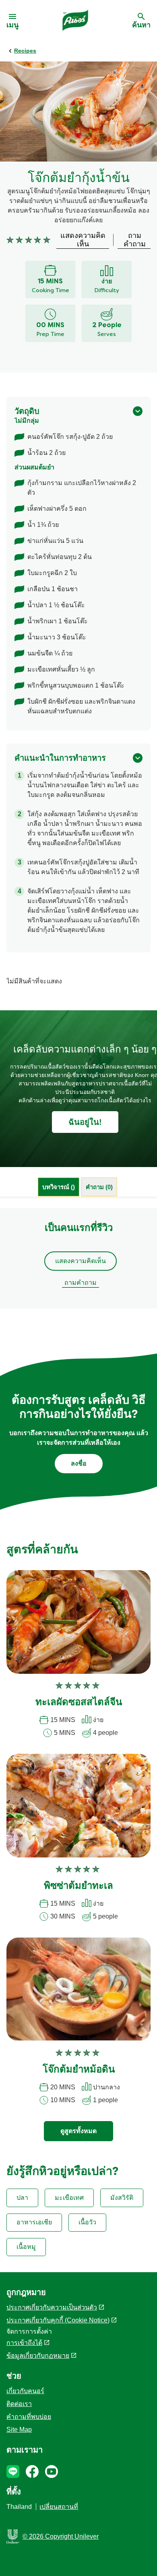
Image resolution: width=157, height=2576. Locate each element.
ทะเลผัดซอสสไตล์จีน (79, 1703)
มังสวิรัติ (122, 2198)
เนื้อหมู (26, 2247)
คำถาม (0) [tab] (99, 1187)
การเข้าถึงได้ (24, 2343)
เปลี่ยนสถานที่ (59, 2507)
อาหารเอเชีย (34, 2222)
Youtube (52, 2472)
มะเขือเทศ (69, 2198)
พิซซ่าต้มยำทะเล (78, 1886)
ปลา (22, 2198)
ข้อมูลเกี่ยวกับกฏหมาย (38, 2356)
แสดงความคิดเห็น (81, 1261)
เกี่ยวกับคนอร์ (25, 2391)
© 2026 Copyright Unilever (61, 2536)
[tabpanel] (78, 1258)
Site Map (19, 2430)
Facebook (32, 2472)
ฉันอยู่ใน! (85, 1122)
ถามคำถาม (81, 1283)
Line (13, 2472)
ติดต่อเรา (19, 2404)
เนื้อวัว (87, 2222)
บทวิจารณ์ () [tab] (59, 1187)
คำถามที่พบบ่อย (29, 2417)
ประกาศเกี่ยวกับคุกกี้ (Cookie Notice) (58, 2320)
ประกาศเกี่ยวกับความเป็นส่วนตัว (52, 2307)
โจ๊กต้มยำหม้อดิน (79, 2070)
